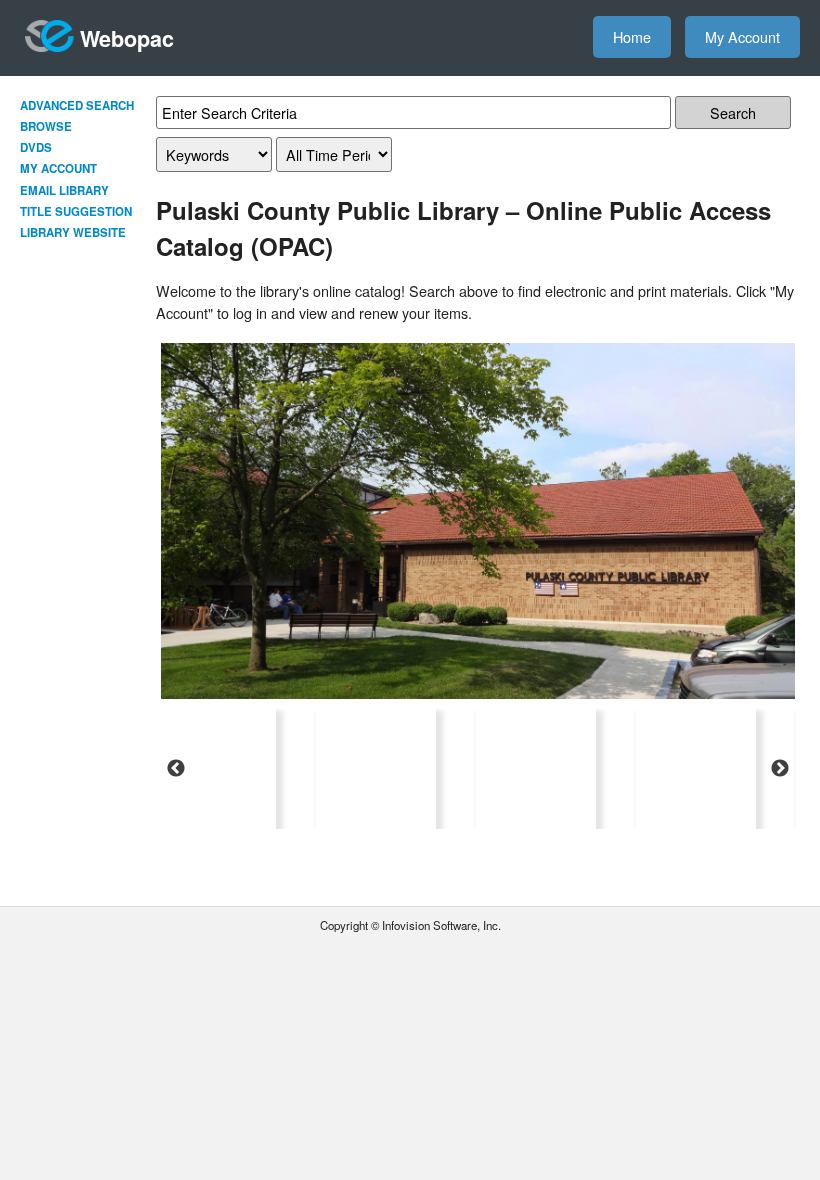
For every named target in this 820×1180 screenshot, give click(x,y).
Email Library (64, 190)
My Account (742, 36)
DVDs (36, 147)
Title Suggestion (76, 211)
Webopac (127, 38)
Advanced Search (77, 105)
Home (632, 36)
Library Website (73, 232)
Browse (46, 126)
